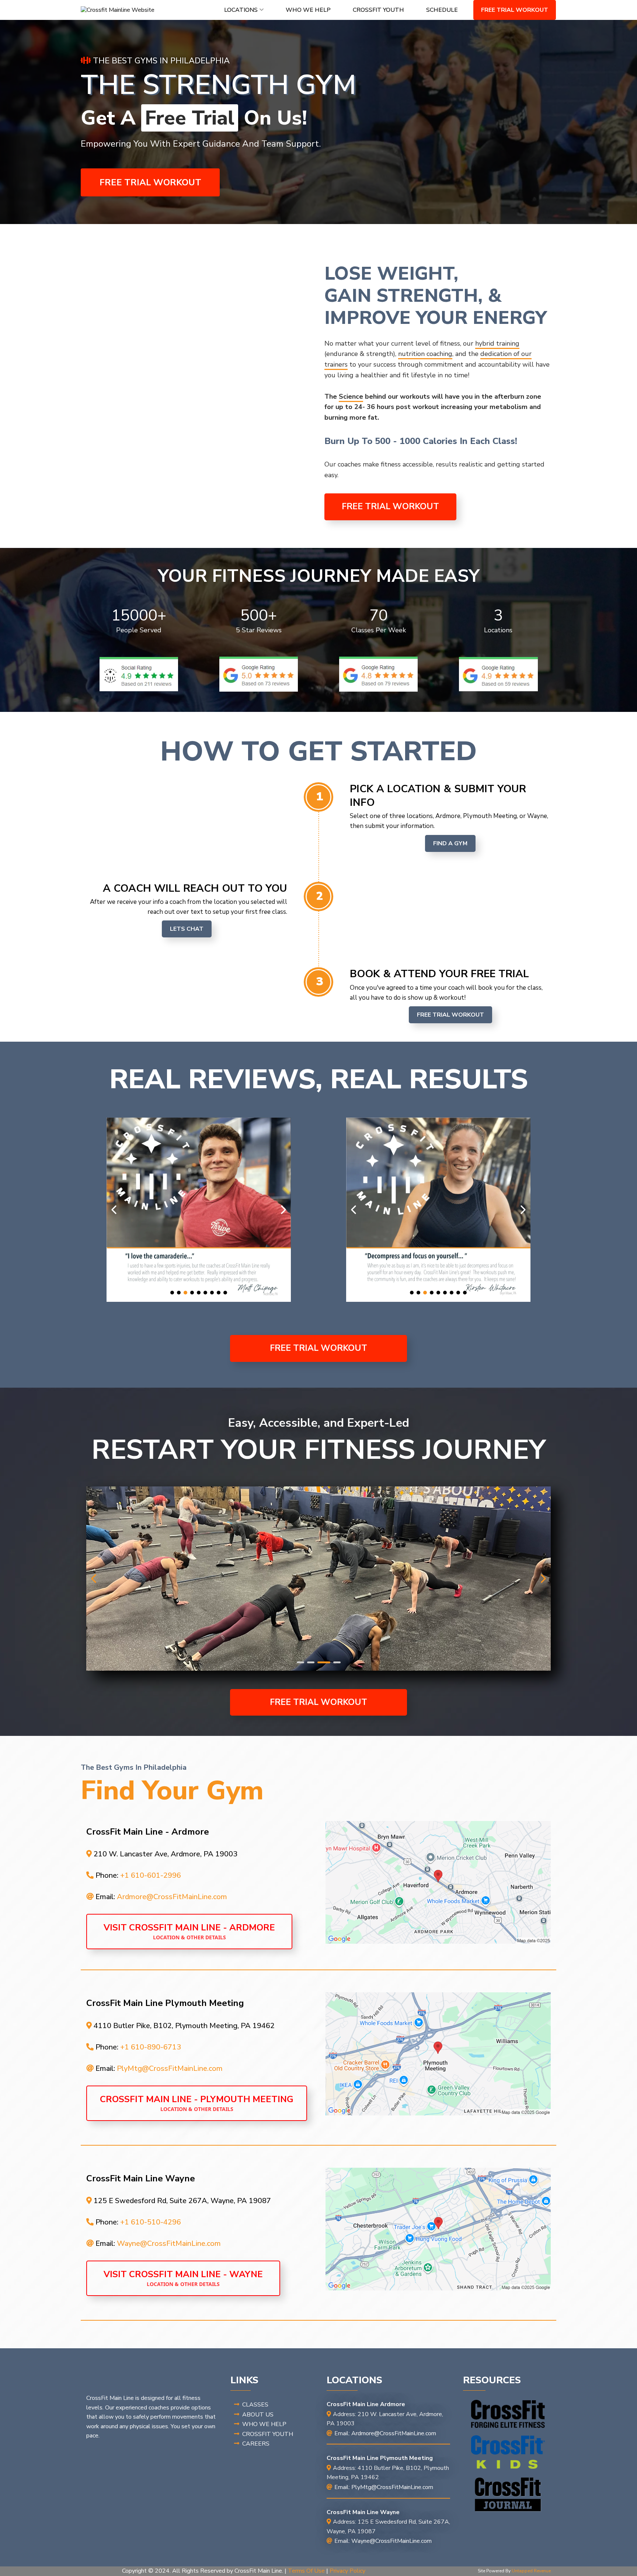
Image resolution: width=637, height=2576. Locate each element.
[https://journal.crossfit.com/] (508, 2495)
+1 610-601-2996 (151, 1875)
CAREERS (256, 2444)
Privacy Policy (347, 2571)
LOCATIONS (241, 10)
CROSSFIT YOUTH (378, 10)
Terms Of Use (306, 2571)
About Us (258, 2415)
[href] (438, 1882)
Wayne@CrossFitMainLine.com (169, 2243)
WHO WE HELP (308, 10)
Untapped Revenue (531, 2571)
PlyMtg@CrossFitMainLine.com (170, 2068)
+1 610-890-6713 (151, 2047)
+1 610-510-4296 (151, 2222)
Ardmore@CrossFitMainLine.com (172, 1897)
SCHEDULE (442, 10)
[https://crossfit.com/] (508, 2414)
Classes (255, 2405)
